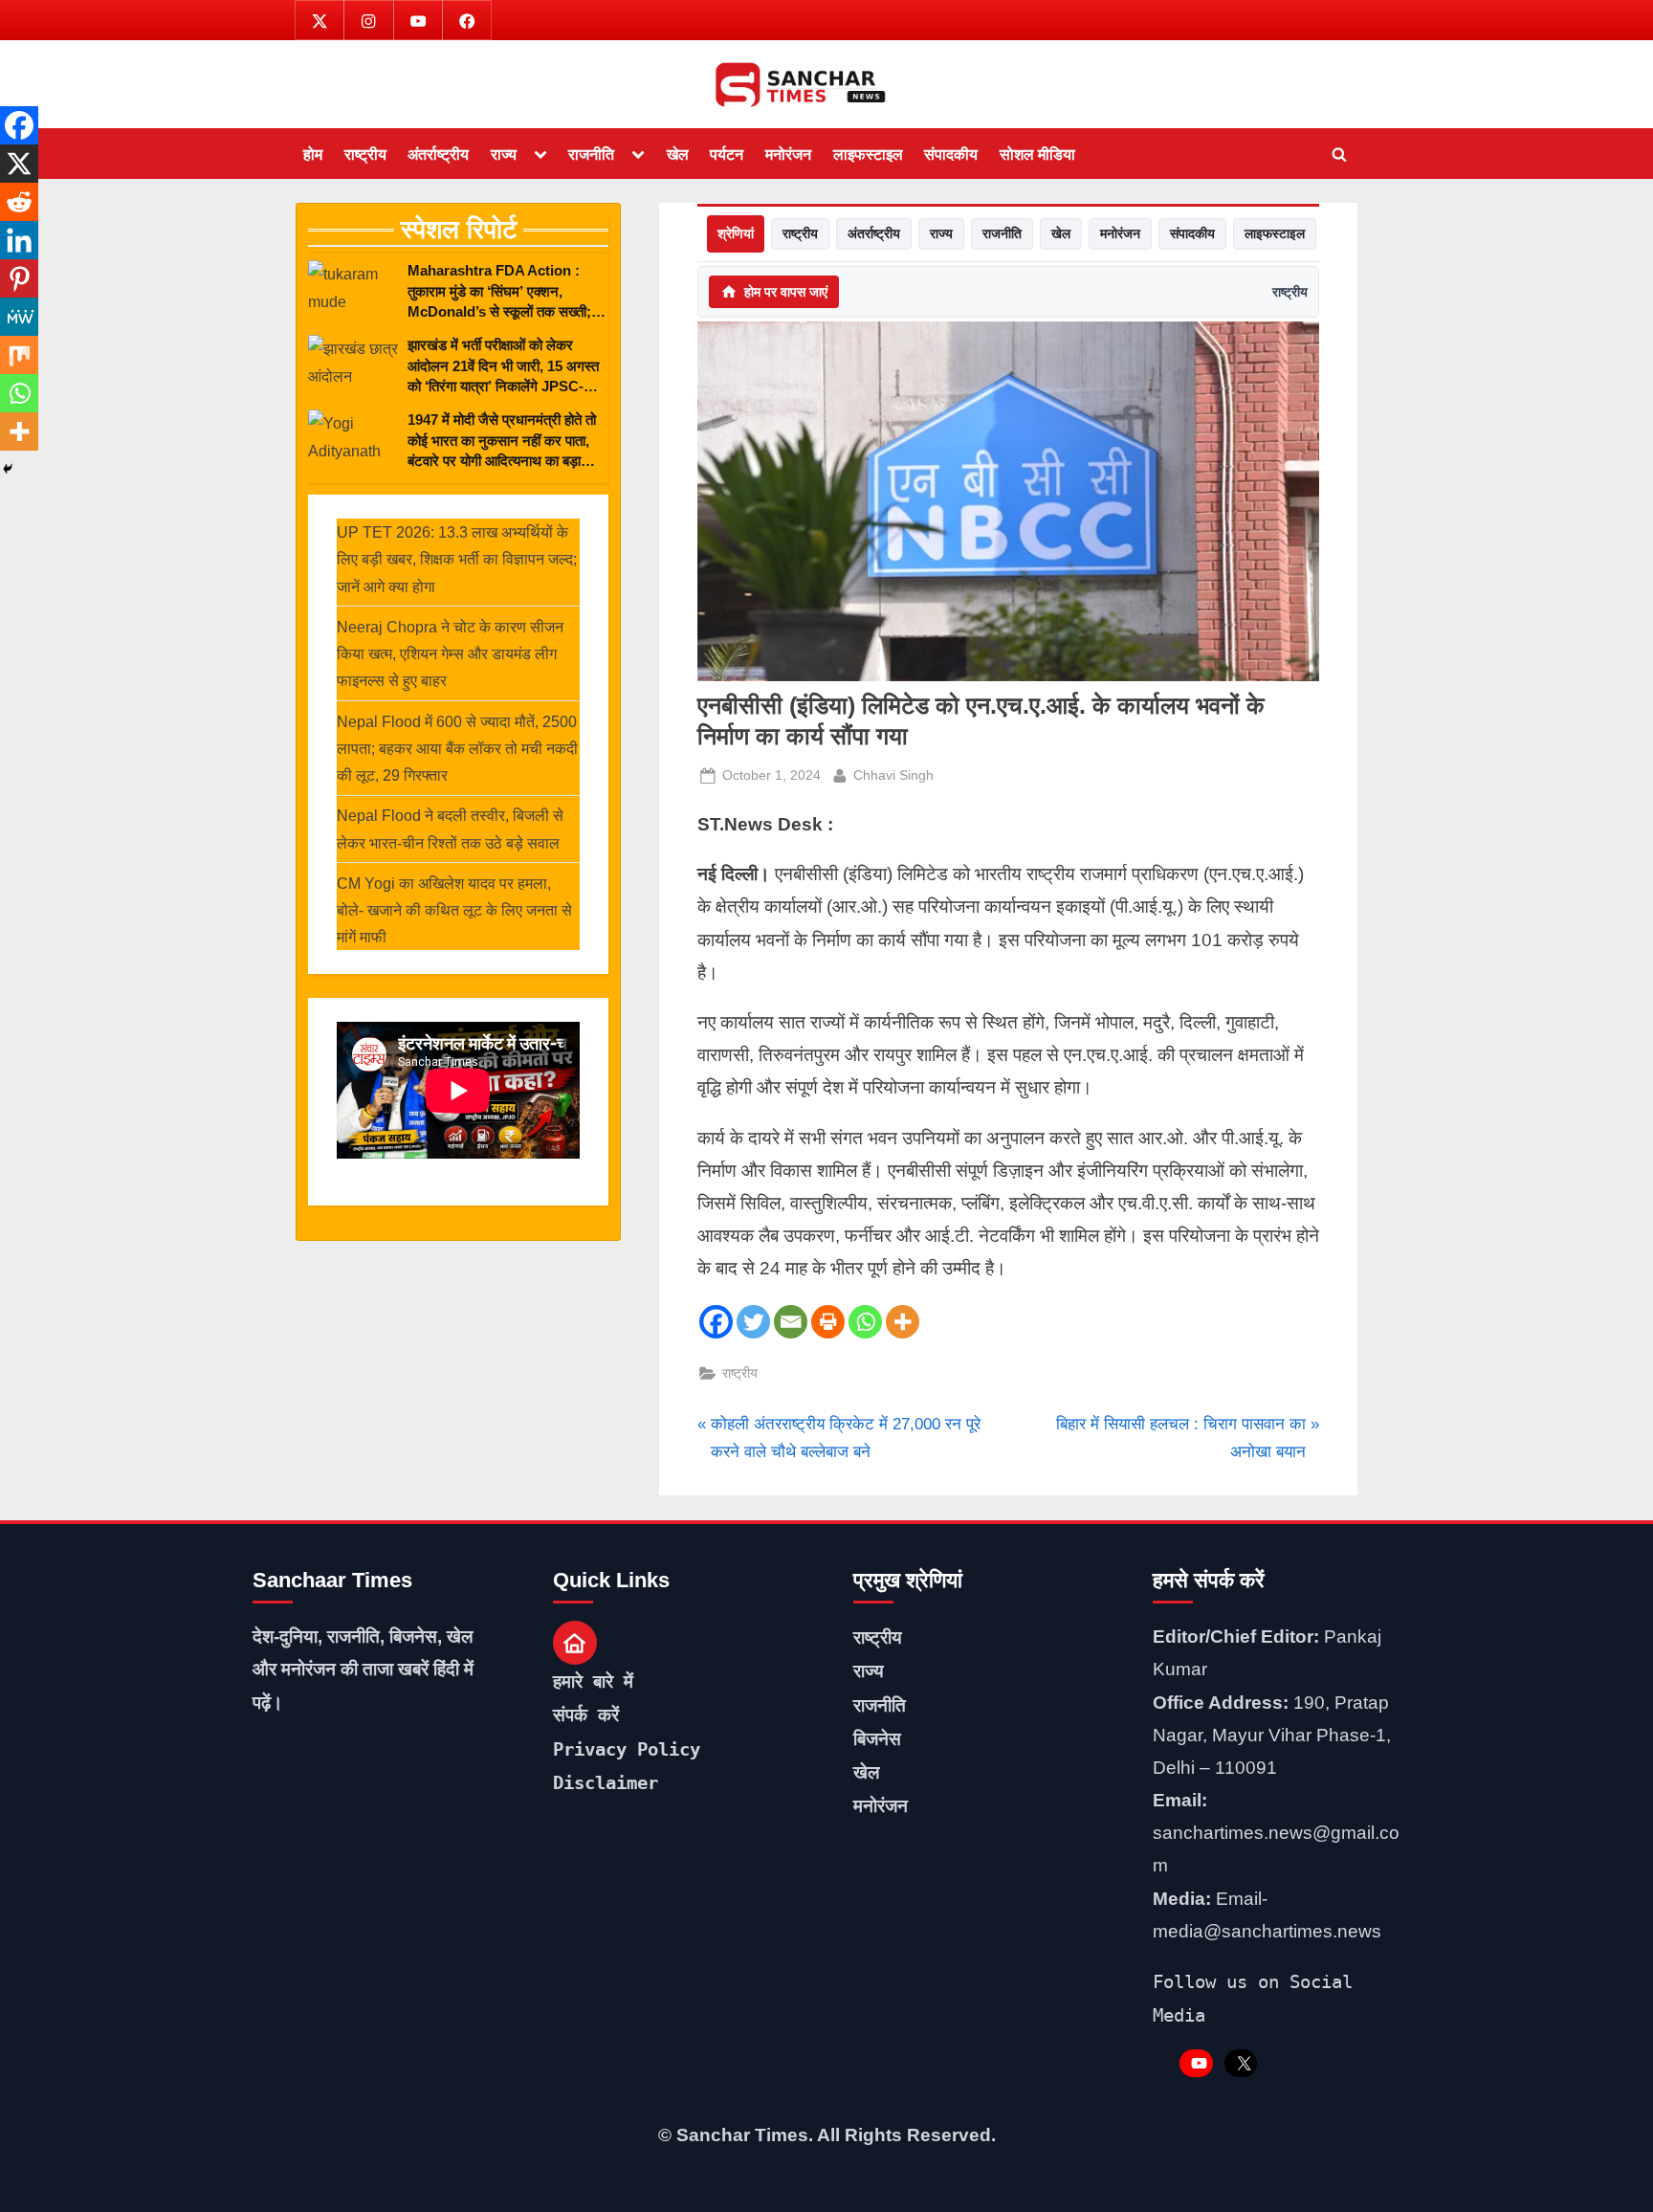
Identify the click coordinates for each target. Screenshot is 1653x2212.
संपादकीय (951, 154)
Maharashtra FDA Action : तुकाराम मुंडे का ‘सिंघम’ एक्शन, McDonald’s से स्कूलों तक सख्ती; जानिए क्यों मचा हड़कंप (499, 292)
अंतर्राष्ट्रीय (438, 154)
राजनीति (591, 154)
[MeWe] (19, 317)
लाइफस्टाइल (868, 154)
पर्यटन (727, 154)
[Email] (791, 1322)
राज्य (504, 154)
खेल (678, 154)
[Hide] (8, 469)
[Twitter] (753, 1322)
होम (313, 154)
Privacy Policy (627, 1749)
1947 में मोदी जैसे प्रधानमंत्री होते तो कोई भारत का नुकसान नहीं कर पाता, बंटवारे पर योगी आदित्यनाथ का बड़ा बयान (502, 441)
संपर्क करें (586, 1714)
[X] (19, 164)
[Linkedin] (19, 240)
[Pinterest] (19, 278)
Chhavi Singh (893, 774)
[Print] (828, 1322)
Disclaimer (606, 1782)
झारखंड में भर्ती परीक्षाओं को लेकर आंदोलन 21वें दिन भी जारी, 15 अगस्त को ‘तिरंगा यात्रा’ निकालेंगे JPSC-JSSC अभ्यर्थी (503, 366)
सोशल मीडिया (1037, 154)
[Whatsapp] (865, 1322)
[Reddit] (19, 202)
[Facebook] (716, 1322)
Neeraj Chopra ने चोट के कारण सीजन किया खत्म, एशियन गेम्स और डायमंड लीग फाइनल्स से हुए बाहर (450, 654)
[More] (903, 1322)
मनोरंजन (788, 154)
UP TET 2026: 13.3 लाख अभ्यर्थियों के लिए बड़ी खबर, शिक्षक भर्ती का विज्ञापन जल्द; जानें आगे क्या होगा (457, 559)
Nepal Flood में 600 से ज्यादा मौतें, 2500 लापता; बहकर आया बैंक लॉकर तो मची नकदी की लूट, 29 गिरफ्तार (457, 749)
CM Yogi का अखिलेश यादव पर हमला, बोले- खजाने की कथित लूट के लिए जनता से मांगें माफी (454, 910)
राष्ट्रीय (365, 154)
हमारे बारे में (593, 1681)
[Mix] (19, 355)
